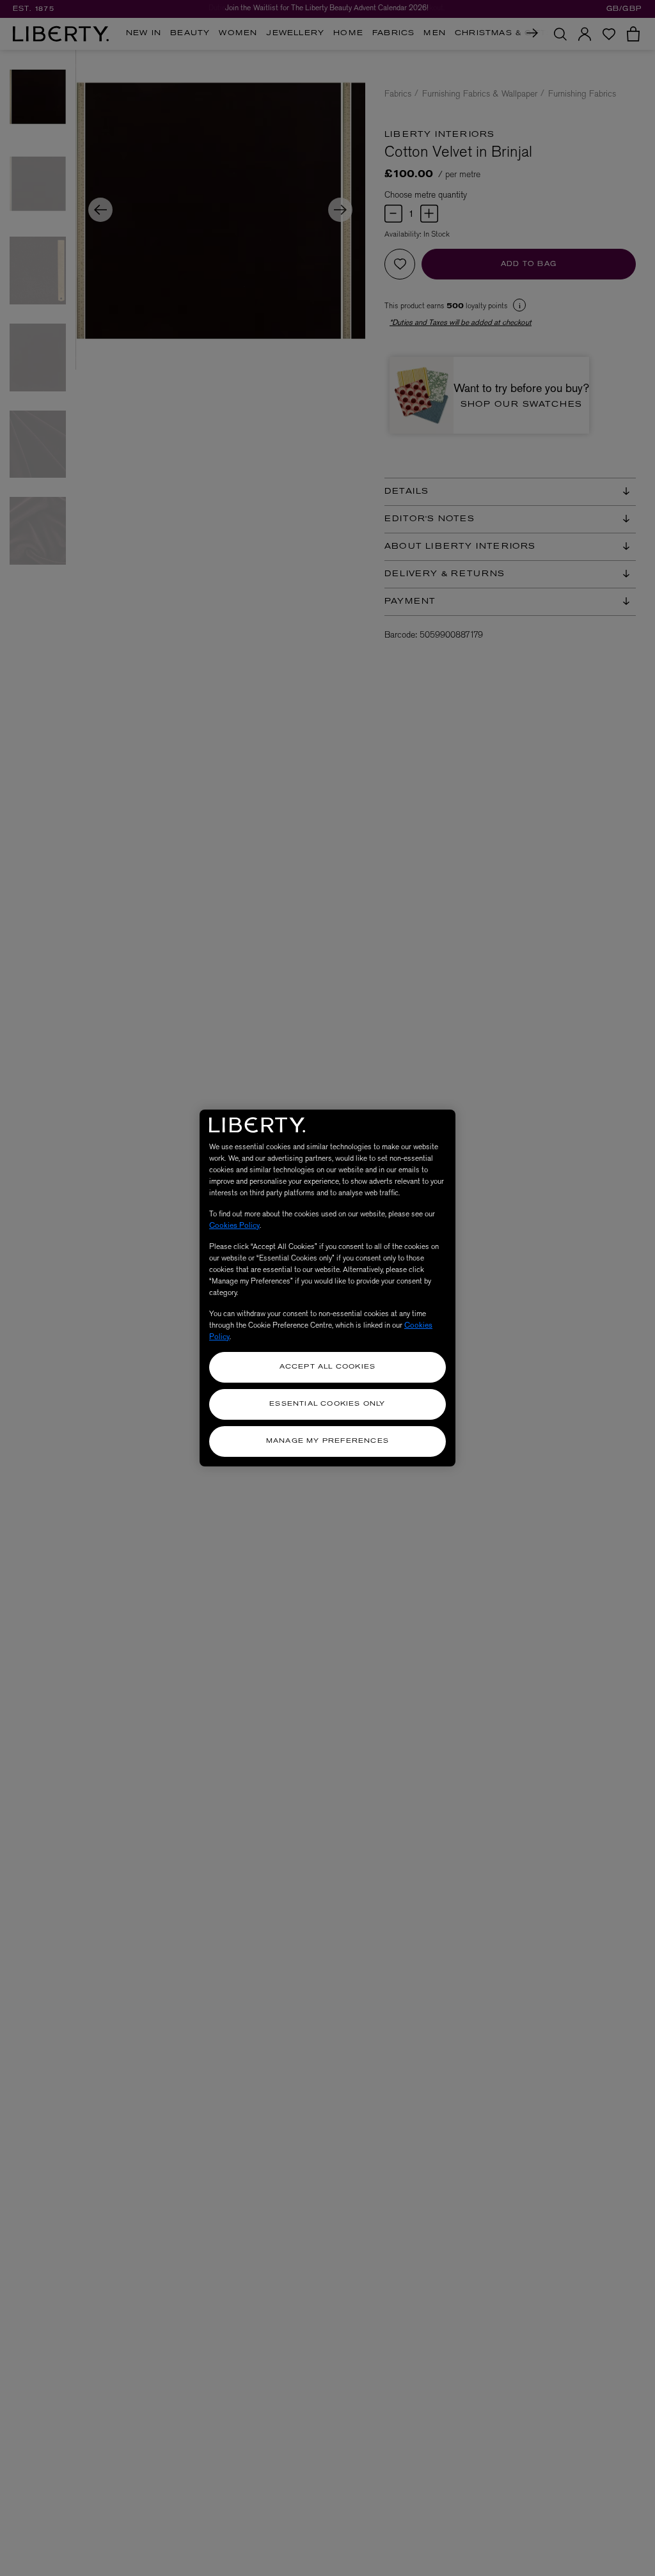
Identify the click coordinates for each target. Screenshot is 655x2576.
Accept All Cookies (328, 1367)
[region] (327, 1288)
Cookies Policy (234, 1225)
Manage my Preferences (327, 1441)
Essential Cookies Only (327, 1404)
